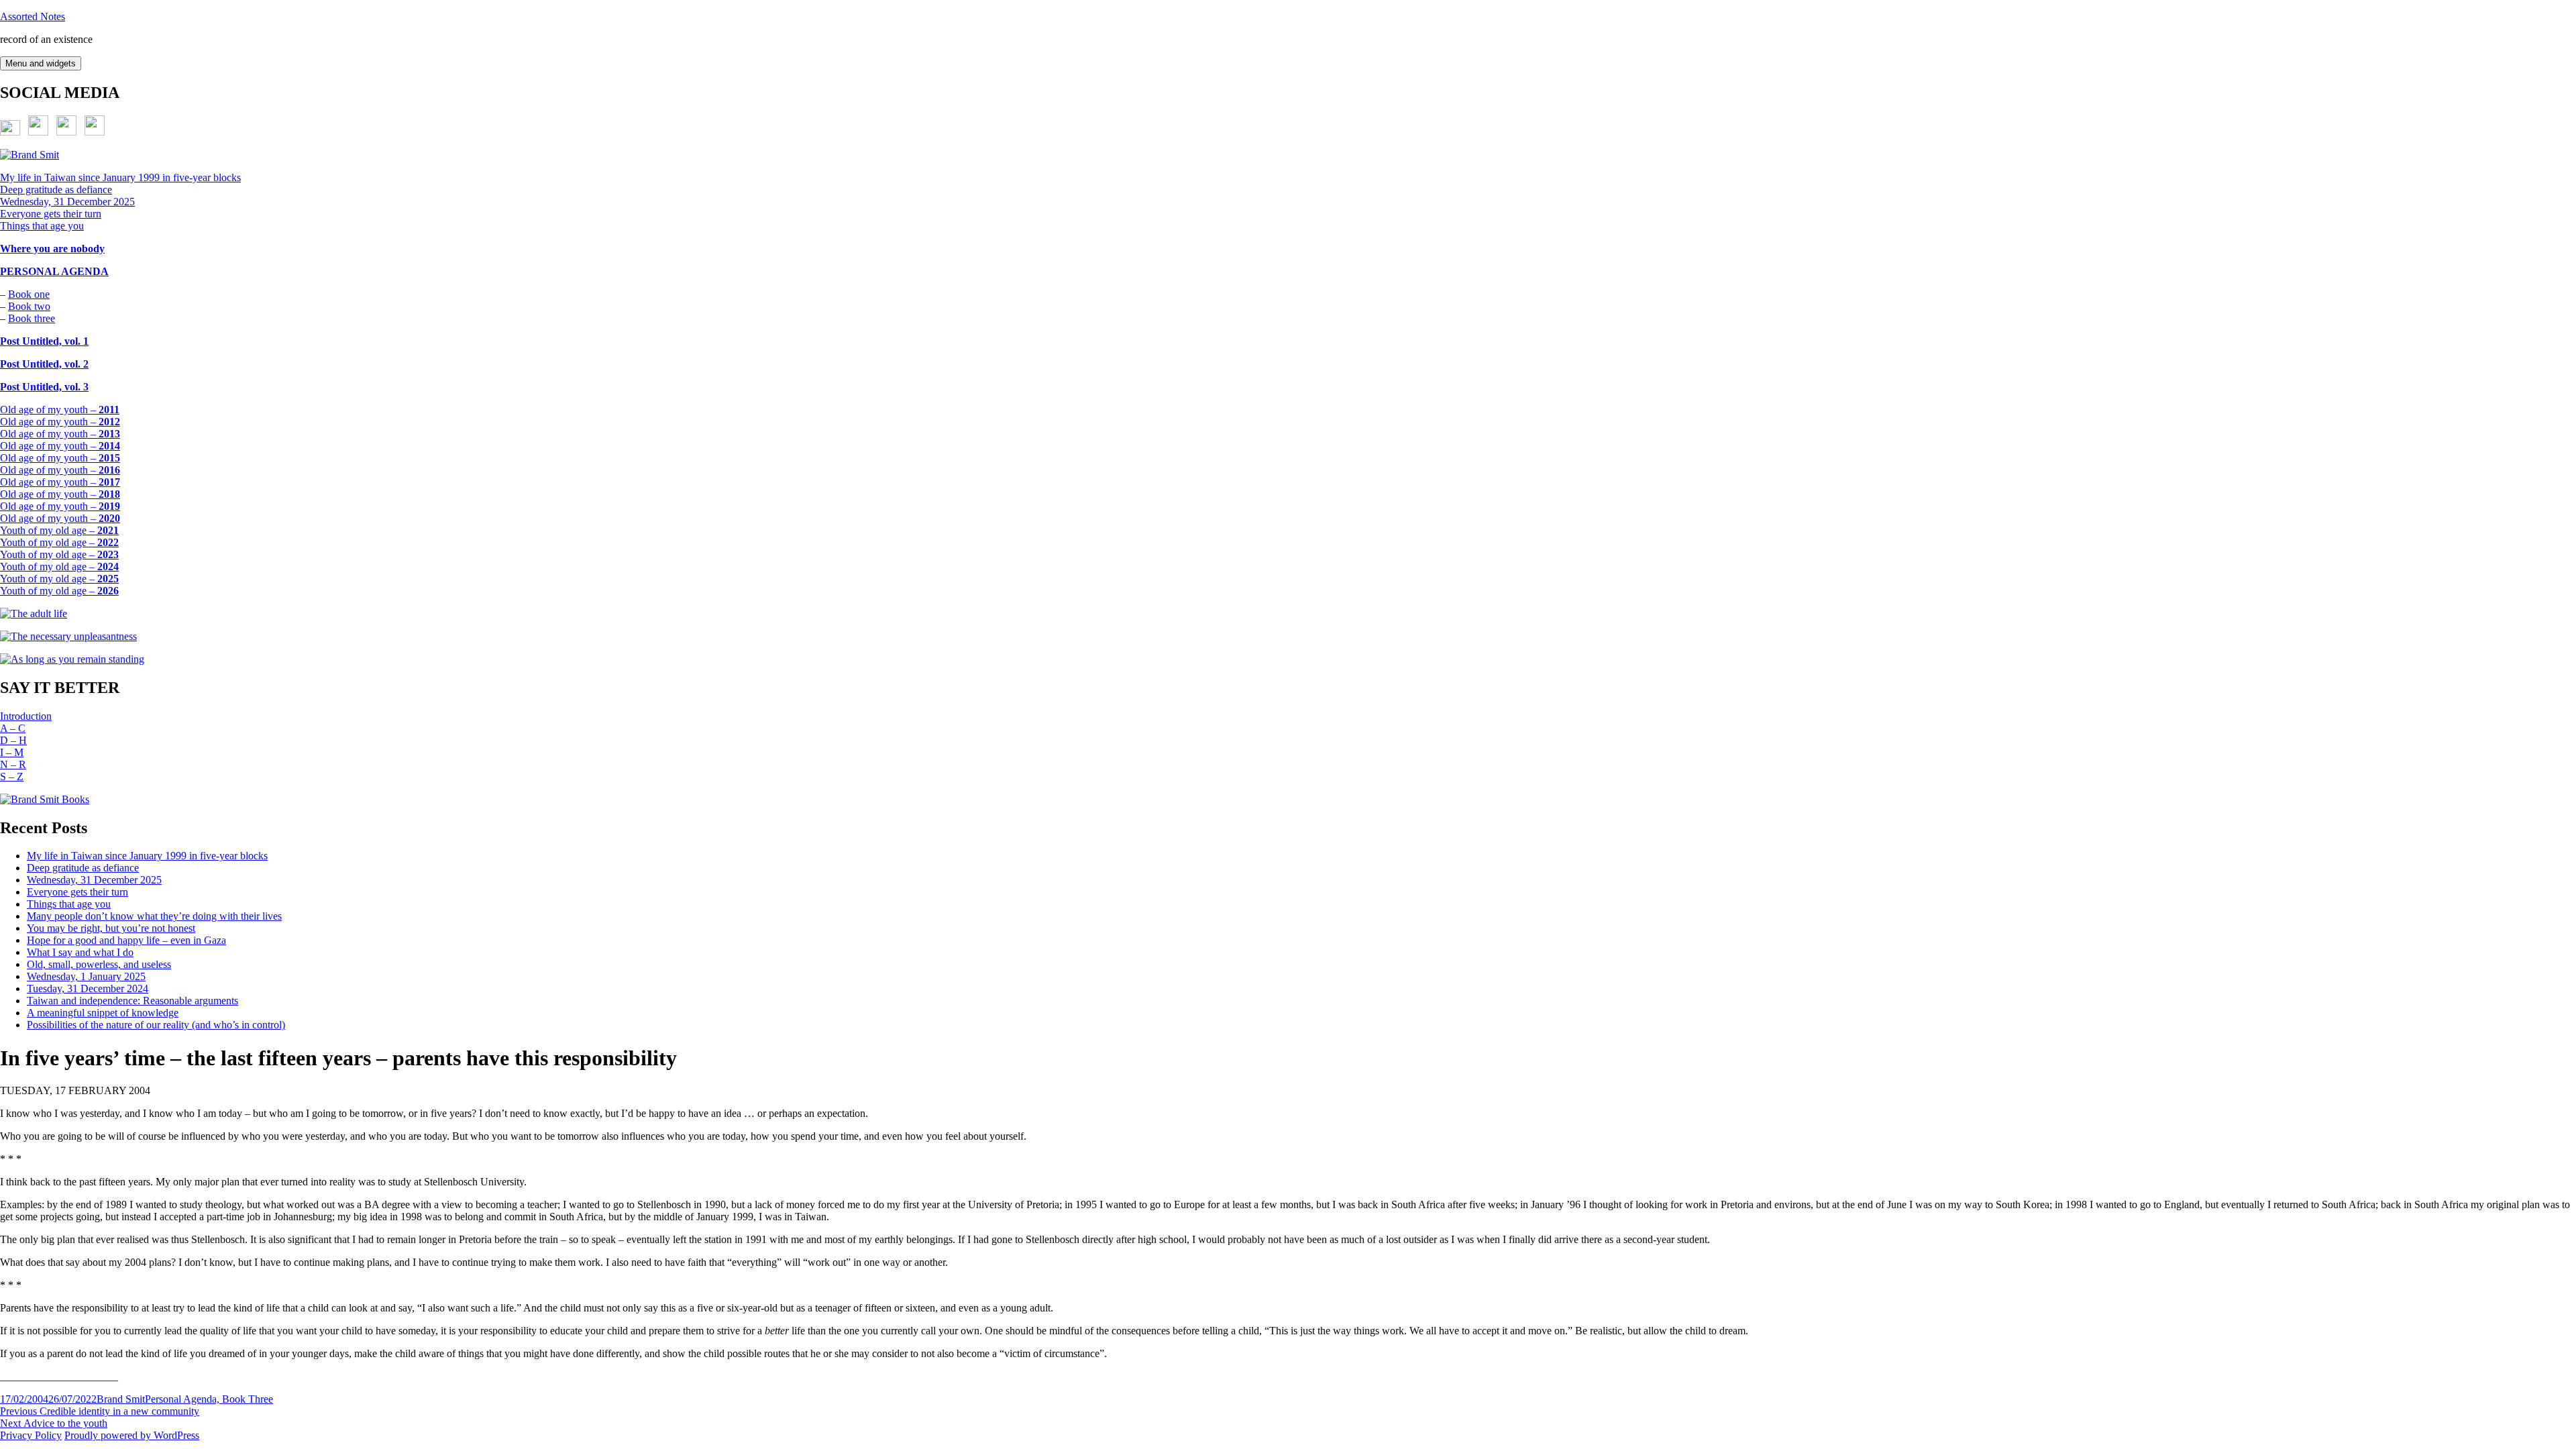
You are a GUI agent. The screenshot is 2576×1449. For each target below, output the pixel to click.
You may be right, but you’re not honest (111, 928)
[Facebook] (38, 132)
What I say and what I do (80, 952)
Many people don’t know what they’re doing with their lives (154, 916)
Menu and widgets (41, 63)
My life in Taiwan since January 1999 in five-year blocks (120, 177)
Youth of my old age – (59, 530)
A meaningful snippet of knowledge (103, 1013)
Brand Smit (121, 1399)
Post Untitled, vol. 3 (44, 387)
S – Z (12, 776)
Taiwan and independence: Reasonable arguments (132, 1001)
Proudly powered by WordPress (132, 1435)
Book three (32, 318)
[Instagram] (95, 132)
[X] (10, 132)
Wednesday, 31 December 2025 (67, 202)
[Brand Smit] (30, 155)
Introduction (26, 716)
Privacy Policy (31, 1435)
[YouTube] (66, 132)
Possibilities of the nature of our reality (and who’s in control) (156, 1025)
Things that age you (42, 226)
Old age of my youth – (60, 410)
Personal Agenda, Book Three (209, 1399)
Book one (29, 294)
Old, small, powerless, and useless (99, 964)
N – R (13, 764)
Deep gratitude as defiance (56, 190)
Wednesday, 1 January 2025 (86, 976)
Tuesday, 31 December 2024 (88, 988)
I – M (12, 752)
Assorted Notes (33, 16)
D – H (13, 740)
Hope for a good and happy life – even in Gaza (126, 940)
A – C (13, 728)
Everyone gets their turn (51, 214)
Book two (29, 306)
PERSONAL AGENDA (54, 271)
